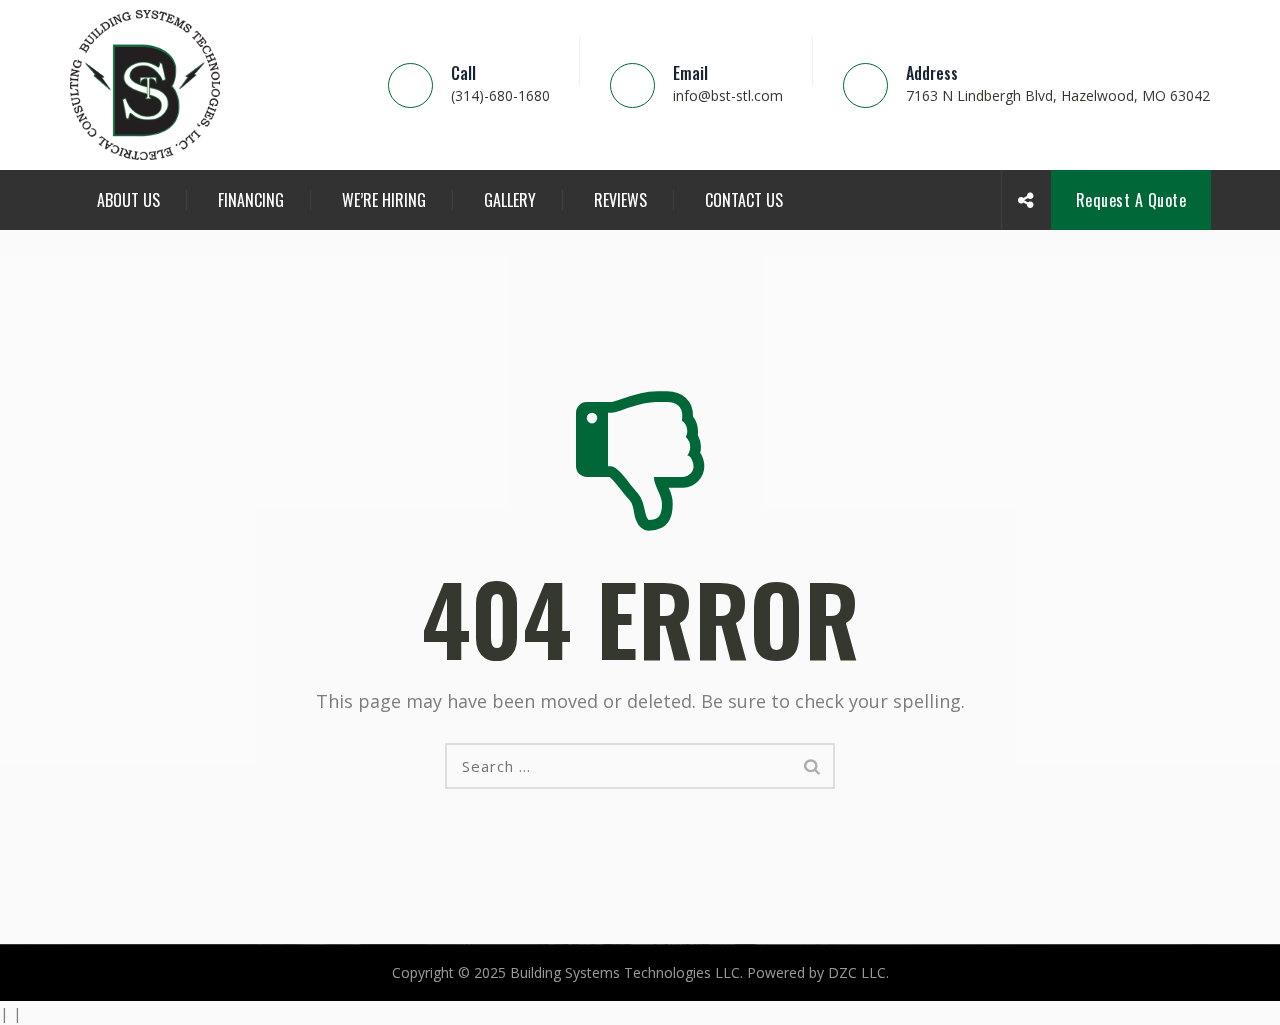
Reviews (620, 200)
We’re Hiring (384, 200)
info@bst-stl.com (728, 95)
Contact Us (744, 200)
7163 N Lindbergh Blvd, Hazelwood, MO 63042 (1058, 95)
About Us (128, 200)
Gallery (510, 200)
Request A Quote (1131, 200)
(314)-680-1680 (500, 95)
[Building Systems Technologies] (145, 85)
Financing (251, 200)
